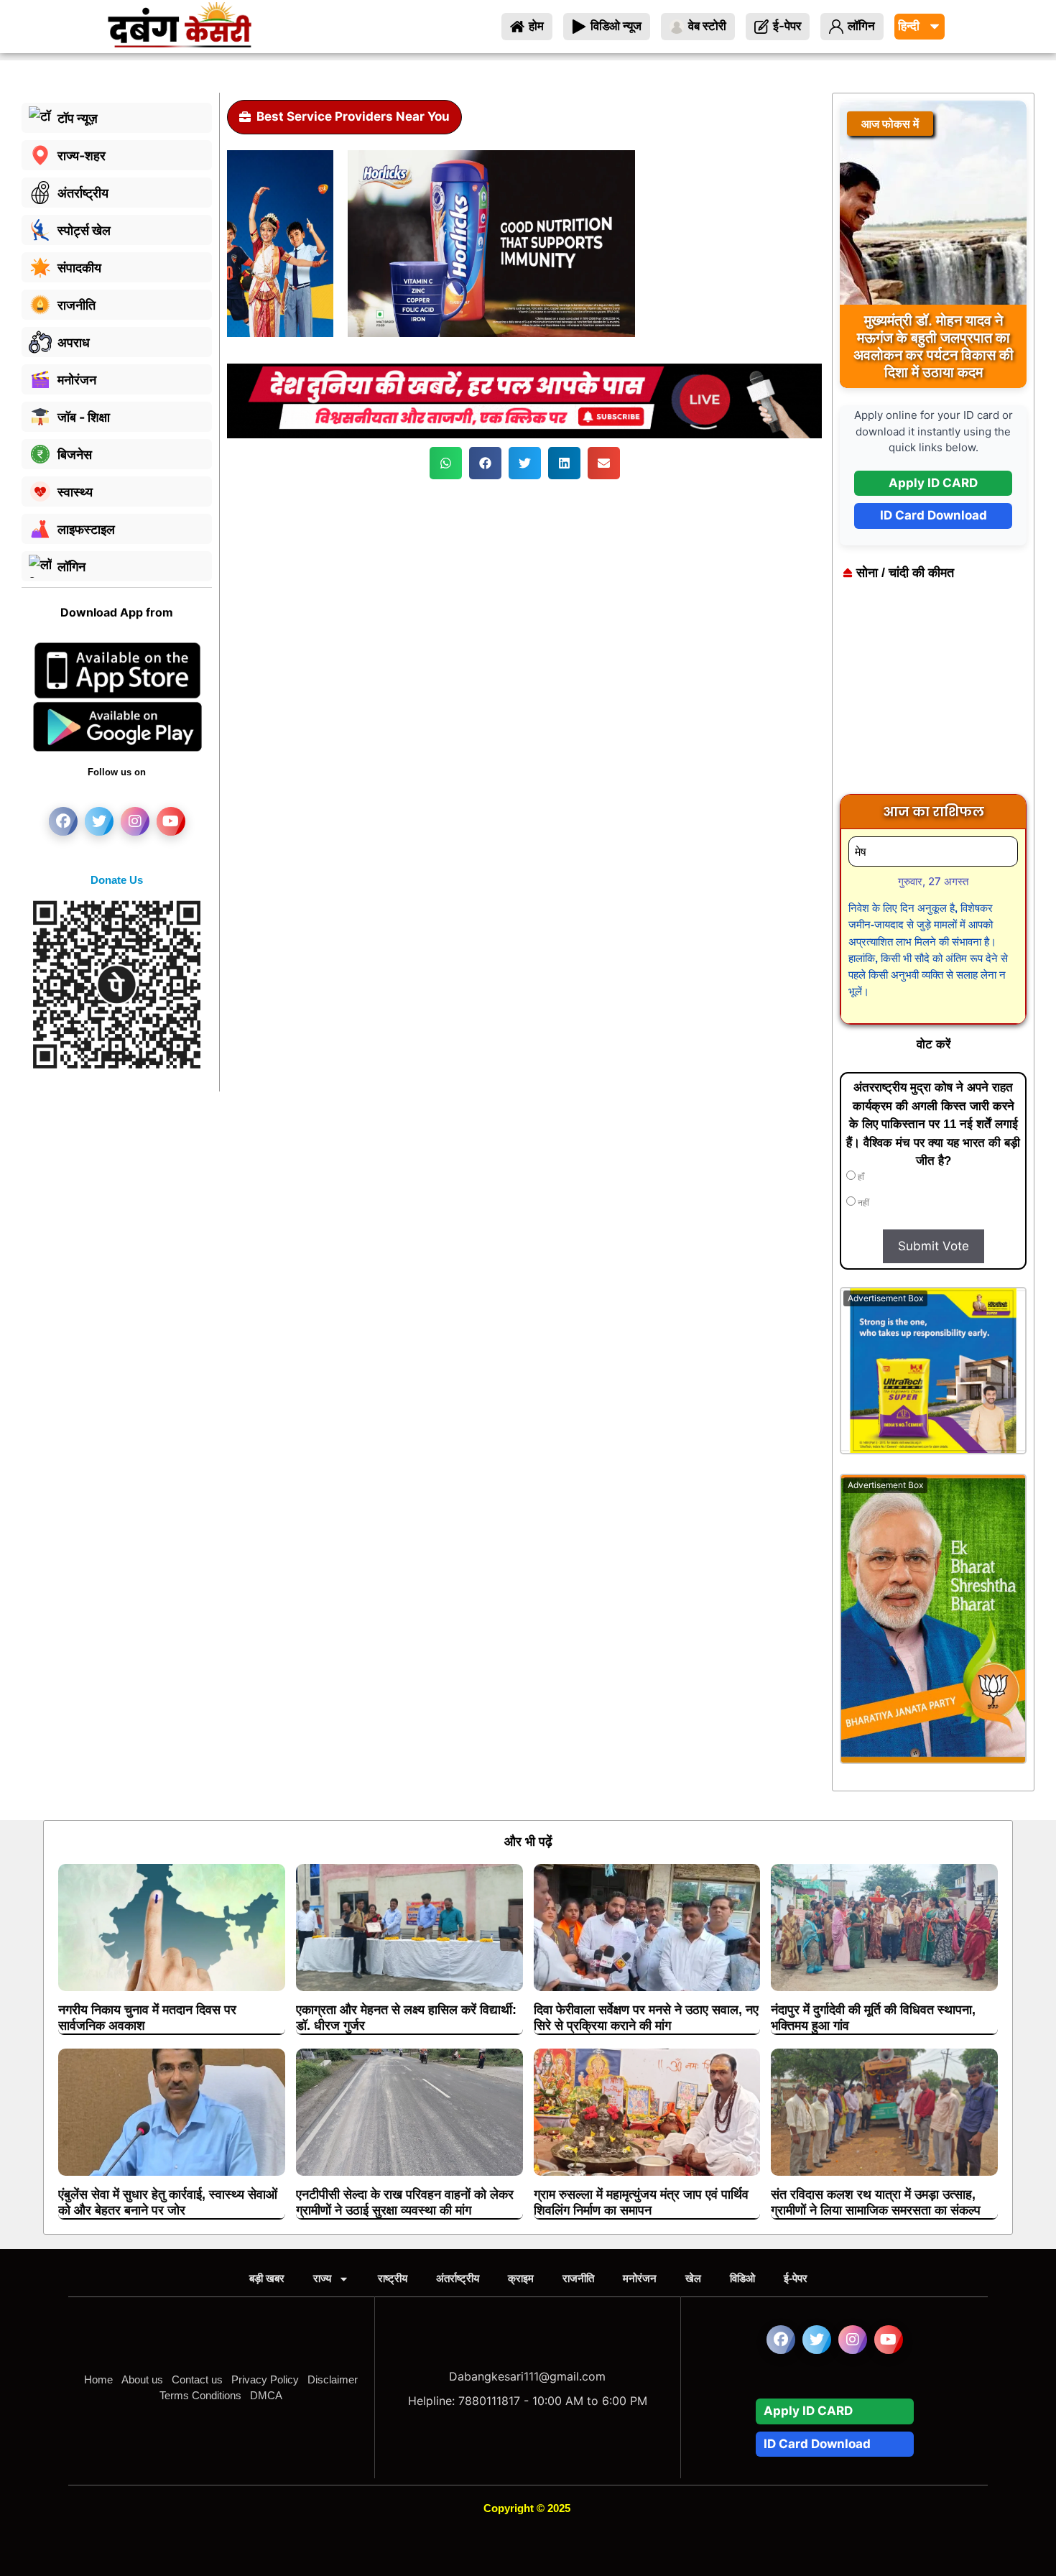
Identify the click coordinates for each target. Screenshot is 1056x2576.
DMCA (266, 2395)
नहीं (862, 1203)
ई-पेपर (796, 2278)
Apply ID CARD (933, 483)
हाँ (860, 1177)
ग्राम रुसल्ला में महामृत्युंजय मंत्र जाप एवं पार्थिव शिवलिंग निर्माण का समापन (641, 2202)
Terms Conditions (200, 2395)
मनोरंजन (640, 2278)
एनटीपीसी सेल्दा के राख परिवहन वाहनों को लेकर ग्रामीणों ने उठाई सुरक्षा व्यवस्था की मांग (405, 2202)
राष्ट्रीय (393, 2278)
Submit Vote (934, 1246)
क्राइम (521, 2278)
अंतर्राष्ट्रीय (458, 2278)
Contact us (197, 2379)
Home (98, 2379)
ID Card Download (934, 515)
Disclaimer (333, 2379)
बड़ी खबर (267, 2278)
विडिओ (742, 2278)
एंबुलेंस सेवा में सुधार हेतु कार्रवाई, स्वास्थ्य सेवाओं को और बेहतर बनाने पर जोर (168, 2202)
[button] (446, 463)
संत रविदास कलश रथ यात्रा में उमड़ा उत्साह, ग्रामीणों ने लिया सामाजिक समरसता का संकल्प (876, 2202)
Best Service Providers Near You (353, 116)
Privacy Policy (265, 2379)
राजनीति (578, 2278)
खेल (693, 2278)
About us (142, 2379)
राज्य (322, 2278)
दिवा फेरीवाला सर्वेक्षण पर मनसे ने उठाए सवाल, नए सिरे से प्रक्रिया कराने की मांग (646, 2018)
